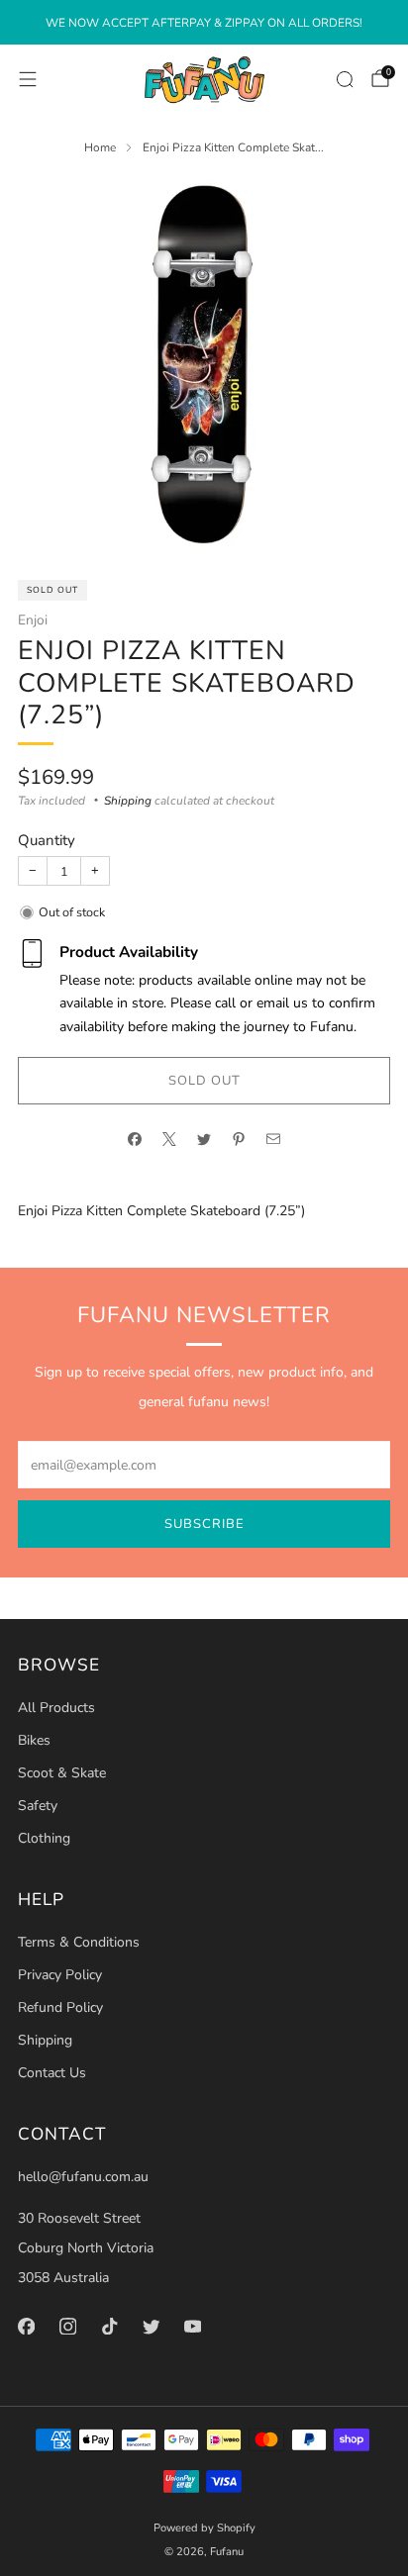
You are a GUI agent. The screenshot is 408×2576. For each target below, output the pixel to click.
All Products (56, 1708)
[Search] (345, 79)
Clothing (44, 1838)
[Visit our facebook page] (26, 2326)
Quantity (47, 840)
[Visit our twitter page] (151, 2326)
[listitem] (204, 23)
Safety (38, 1806)
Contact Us (52, 2073)
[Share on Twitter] (204, 1139)
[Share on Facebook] (135, 1139)
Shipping (128, 801)
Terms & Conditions (79, 1942)
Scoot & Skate (62, 1773)
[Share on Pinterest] (239, 1139)
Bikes (34, 1740)
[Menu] (28, 79)
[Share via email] (274, 1139)
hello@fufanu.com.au (83, 2177)
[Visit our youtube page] (192, 2326)
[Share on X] (170, 1139)
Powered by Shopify (204, 2528)
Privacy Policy (60, 1975)
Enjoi (33, 620)
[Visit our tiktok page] (109, 2326)
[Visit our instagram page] (67, 2326)
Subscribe (204, 1524)
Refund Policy (60, 2007)
